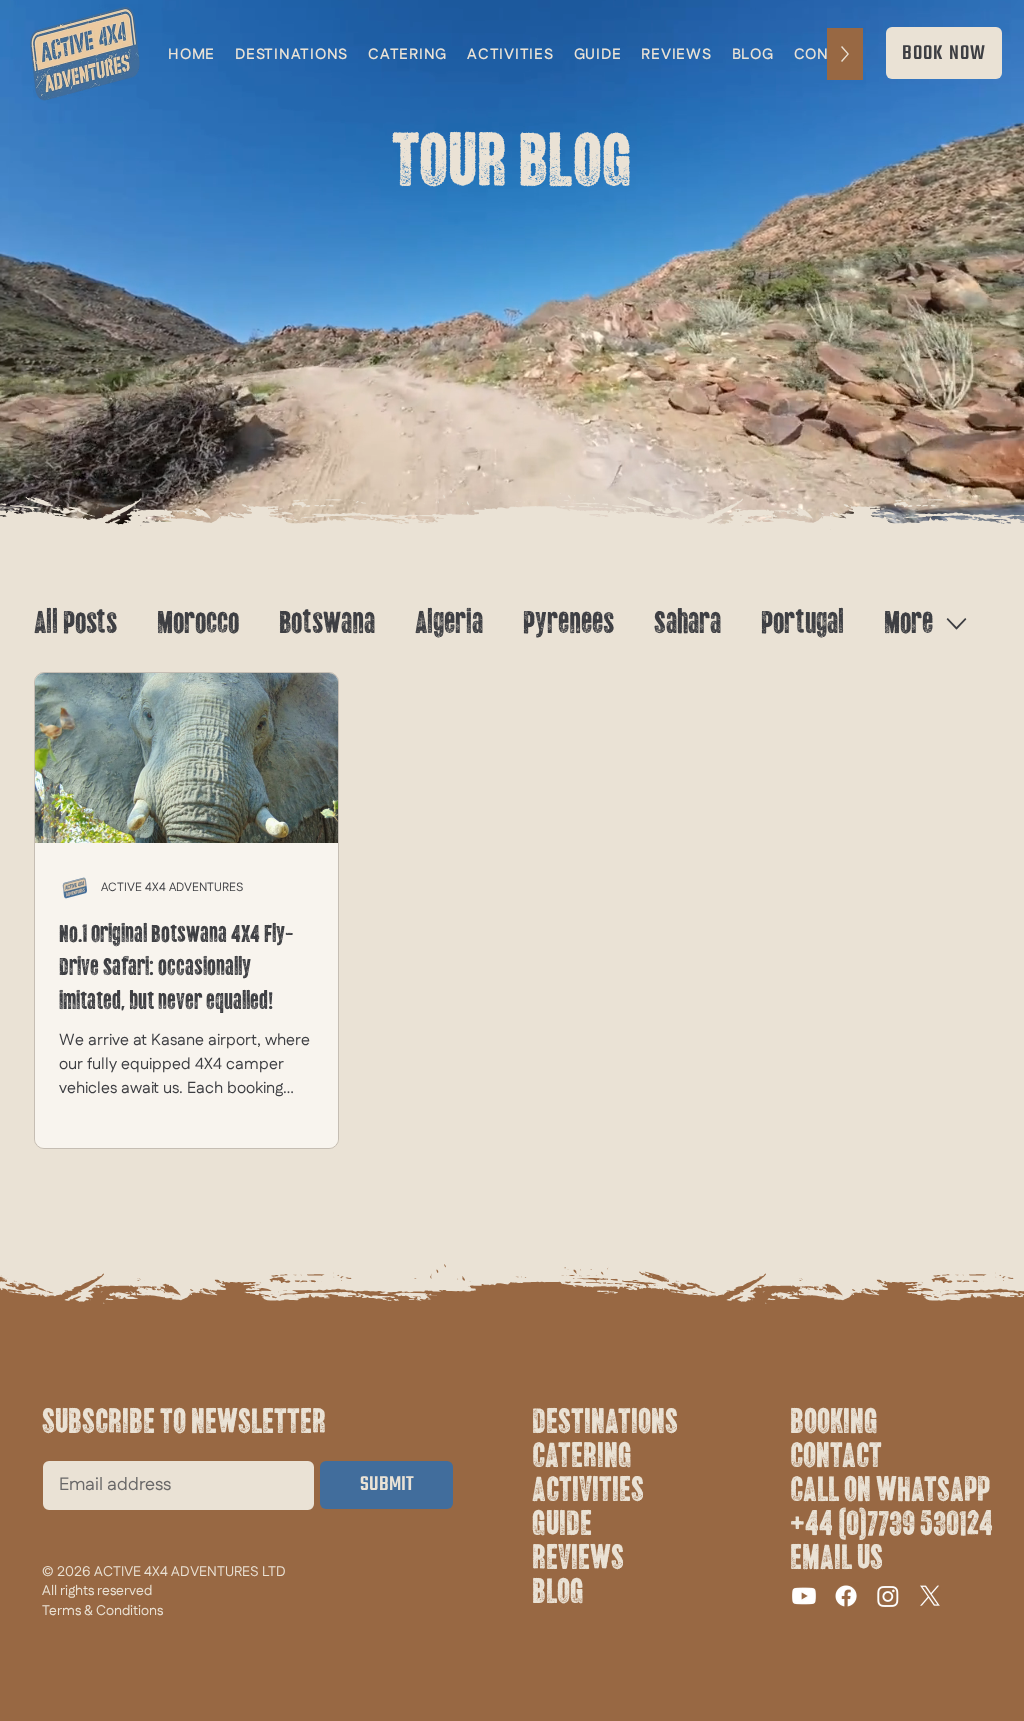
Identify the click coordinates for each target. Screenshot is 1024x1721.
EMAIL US (836, 1558)
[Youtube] (804, 1596)
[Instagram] (888, 1596)
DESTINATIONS (605, 1422)
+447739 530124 (891, 1524)
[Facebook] (846, 1596)
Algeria (449, 623)
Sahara (687, 623)
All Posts (75, 623)
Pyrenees (568, 623)
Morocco (198, 623)
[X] (930, 1596)
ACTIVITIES (588, 1490)
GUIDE (562, 1524)
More (908, 623)
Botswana (327, 623)
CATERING (582, 1456)
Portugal (802, 623)
